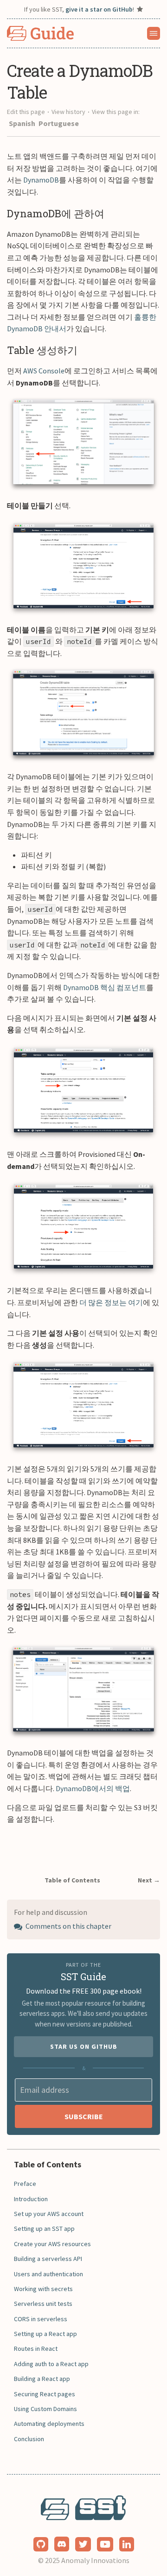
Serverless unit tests (43, 2304)
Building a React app (42, 2379)
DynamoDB (41, 180)
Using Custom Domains (45, 2409)
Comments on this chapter (68, 1926)
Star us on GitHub (84, 2046)
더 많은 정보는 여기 (111, 1302)
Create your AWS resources (52, 2244)
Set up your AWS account (49, 2214)
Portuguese (59, 123)
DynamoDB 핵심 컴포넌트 (105, 987)
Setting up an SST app (44, 2229)
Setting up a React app (45, 2334)
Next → (149, 1880)
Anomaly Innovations (95, 2560)
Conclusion (29, 2439)
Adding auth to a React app (51, 2364)
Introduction (31, 2199)
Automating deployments (49, 2424)
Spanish (23, 123)
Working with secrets (43, 2289)
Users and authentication (48, 2274)
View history (68, 112)
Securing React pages (45, 2394)
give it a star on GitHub (99, 9)
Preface (25, 2184)
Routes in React (36, 2349)
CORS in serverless (41, 2319)
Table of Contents (72, 1880)
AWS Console (44, 371)
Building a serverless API (48, 2259)
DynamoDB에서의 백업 (93, 1788)
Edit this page (26, 112)
